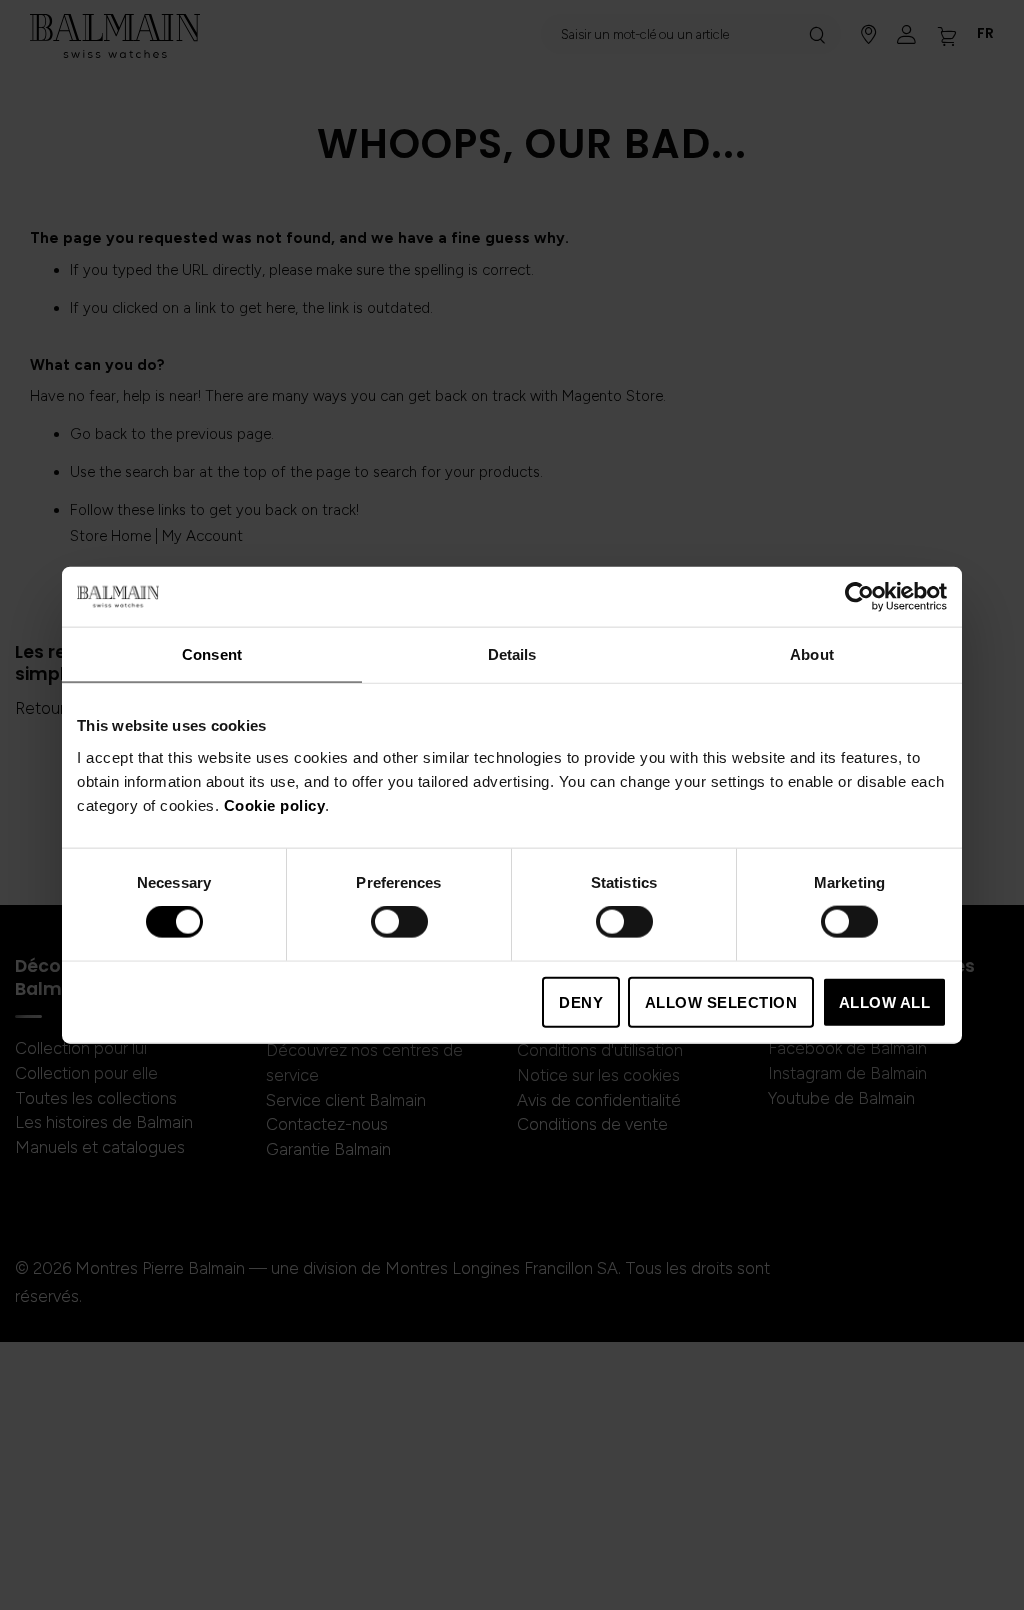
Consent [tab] (212, 654)
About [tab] (812, 654)
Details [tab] (512, 654)
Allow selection (721, 1001)
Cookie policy (275, 804)
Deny (581, 1001)
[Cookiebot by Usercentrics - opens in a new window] (859, 597)
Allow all (885, 1001)
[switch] (399, 924)
